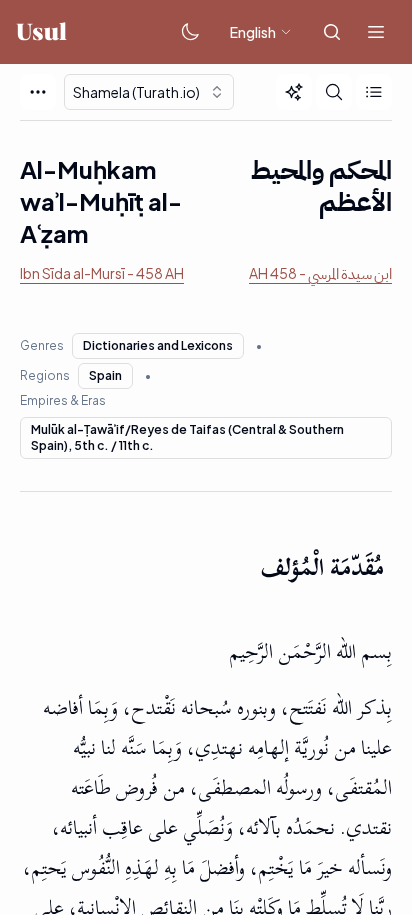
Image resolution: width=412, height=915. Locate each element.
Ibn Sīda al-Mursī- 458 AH (102, 273)
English (253, 32)
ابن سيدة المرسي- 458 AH (320, 273)
